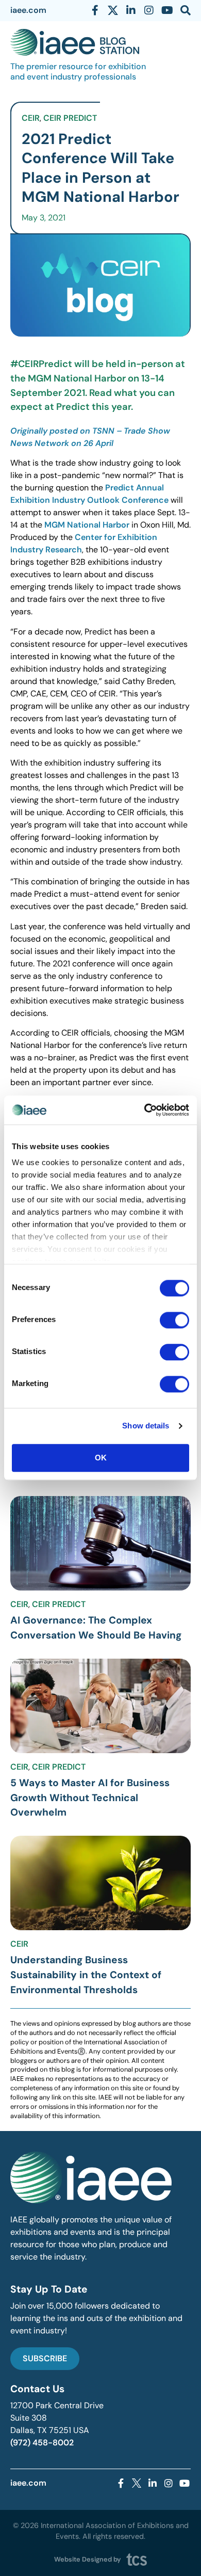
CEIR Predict (70, 118)
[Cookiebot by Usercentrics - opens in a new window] (145, 1110)
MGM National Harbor (87, 525)
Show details (146, 1426)
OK (101, 1458)
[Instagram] (149, 10)
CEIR (31, 118)
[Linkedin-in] (131, 10)
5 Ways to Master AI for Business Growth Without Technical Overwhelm (90, 1798)
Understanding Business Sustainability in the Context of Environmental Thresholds (86, 1975)
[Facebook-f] (95, 10)
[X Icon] (113, 10)
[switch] (174, 1320)
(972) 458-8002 (42, 2443)
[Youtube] (167, 10)
